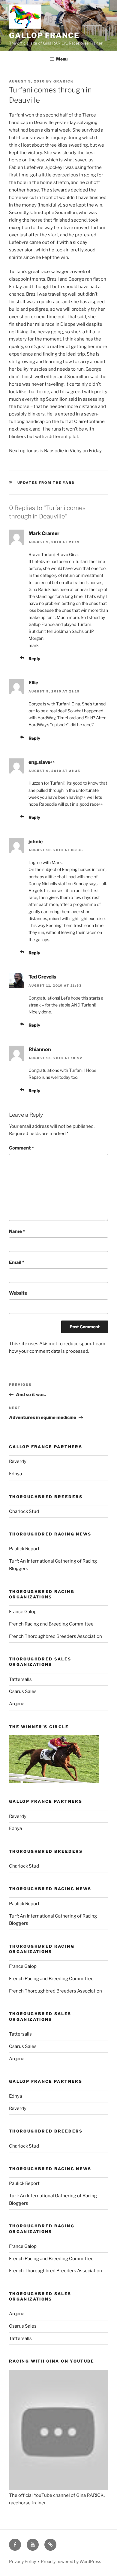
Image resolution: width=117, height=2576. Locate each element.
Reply (34, 659)
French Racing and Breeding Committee (51, 1624)
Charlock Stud (24, 1511)
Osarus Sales (23, 1691)
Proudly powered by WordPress (71, 2561)
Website (18, 1293)
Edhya (15, 1474)
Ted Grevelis (42, 977)
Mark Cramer (44, 533)
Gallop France (44, 35)
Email (17, 1262)
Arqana (17, 1704)
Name (17, 1231)
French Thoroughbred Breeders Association (55, 1636)
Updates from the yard (46, 483)
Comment (21, 1148)
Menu (62, 59)
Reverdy (18, 1461)
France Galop (23, 1612)
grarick (63, 81)
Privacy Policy (22, 2561)
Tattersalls (20, 1679)
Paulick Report (24, 1549)
